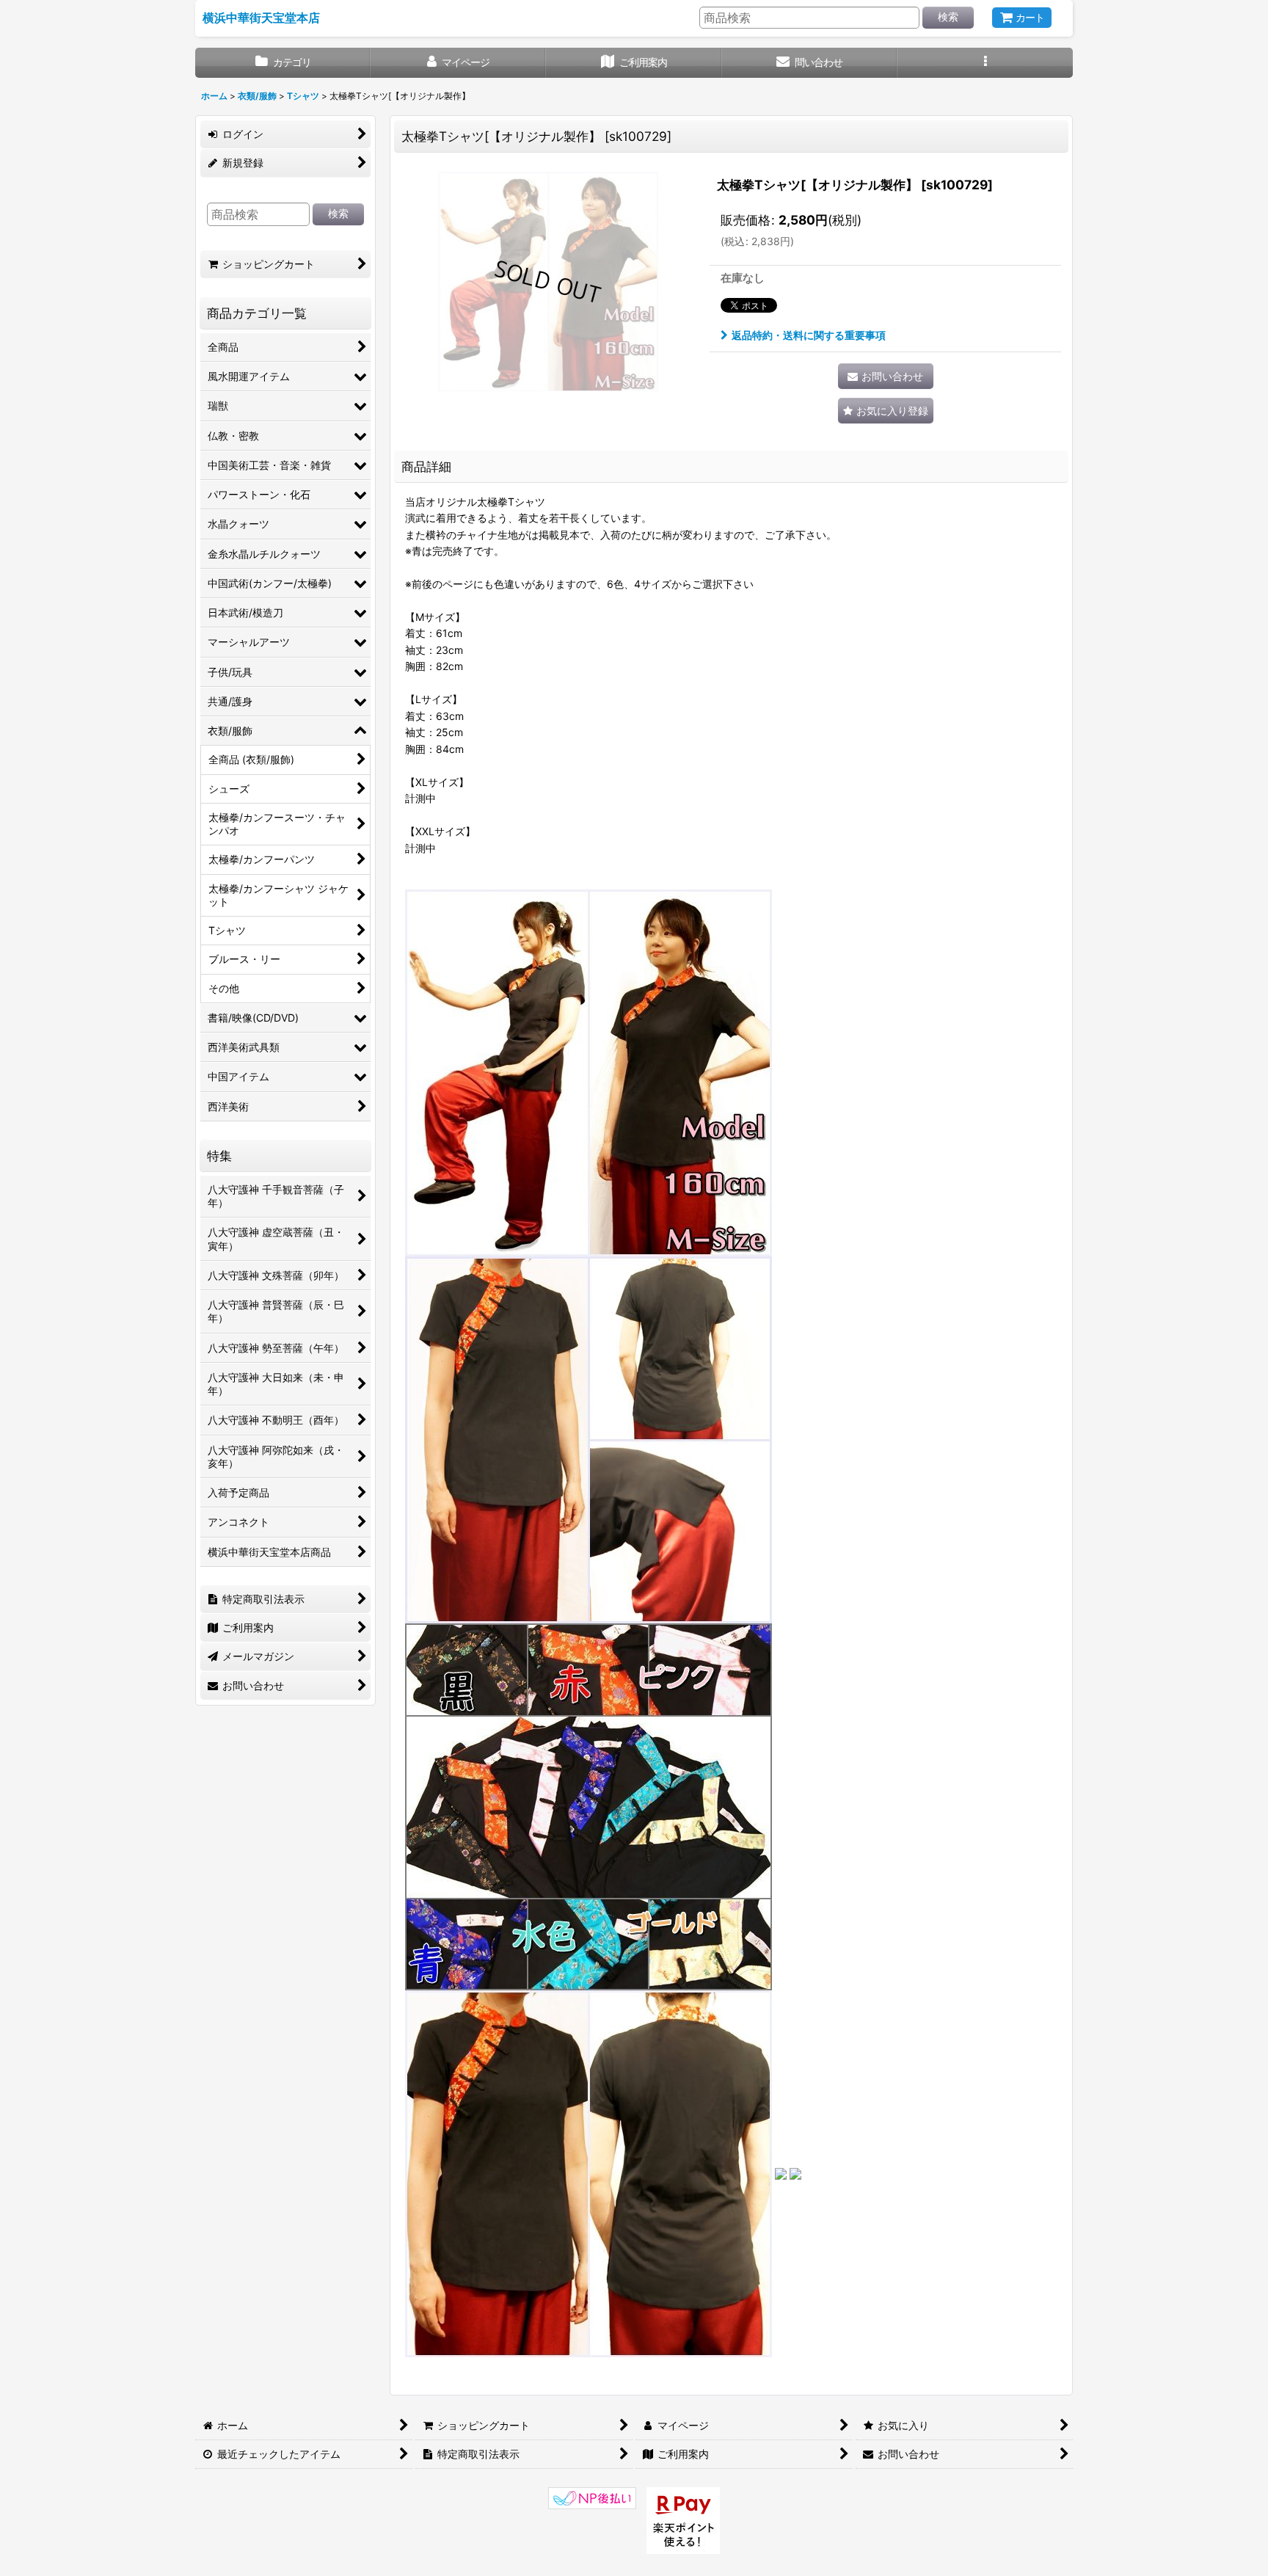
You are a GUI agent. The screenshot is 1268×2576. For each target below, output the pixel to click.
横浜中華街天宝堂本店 (261, 18)
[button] (985, 63)
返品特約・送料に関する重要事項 (809, 335)
